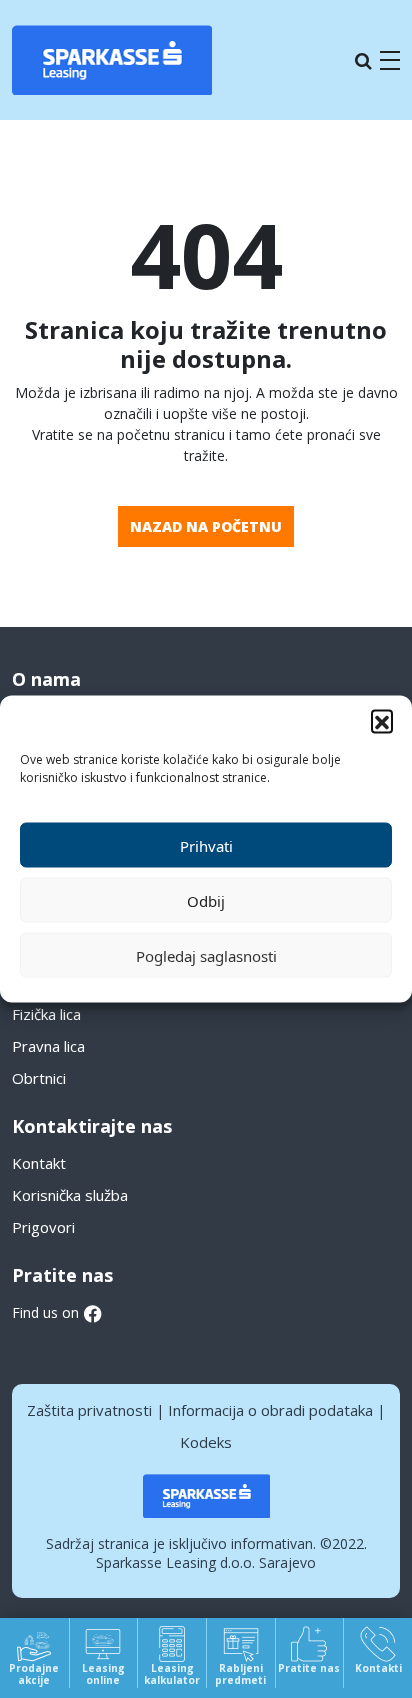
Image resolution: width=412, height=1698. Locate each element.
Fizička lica (46, 1014)
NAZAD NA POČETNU (206, 526)
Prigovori (43, 1227)
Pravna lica (48, 1046)
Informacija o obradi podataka (270, 1410)
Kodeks (206, 1442)
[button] (382, 721)
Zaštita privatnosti (89, 1410)
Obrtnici (39, 1078)
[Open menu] (390, 60)
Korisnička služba (70, 1195)
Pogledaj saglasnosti (206, 955)
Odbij (206, 900)
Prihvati (206, 845)
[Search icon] (363, 60)
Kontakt (39, 1163)
